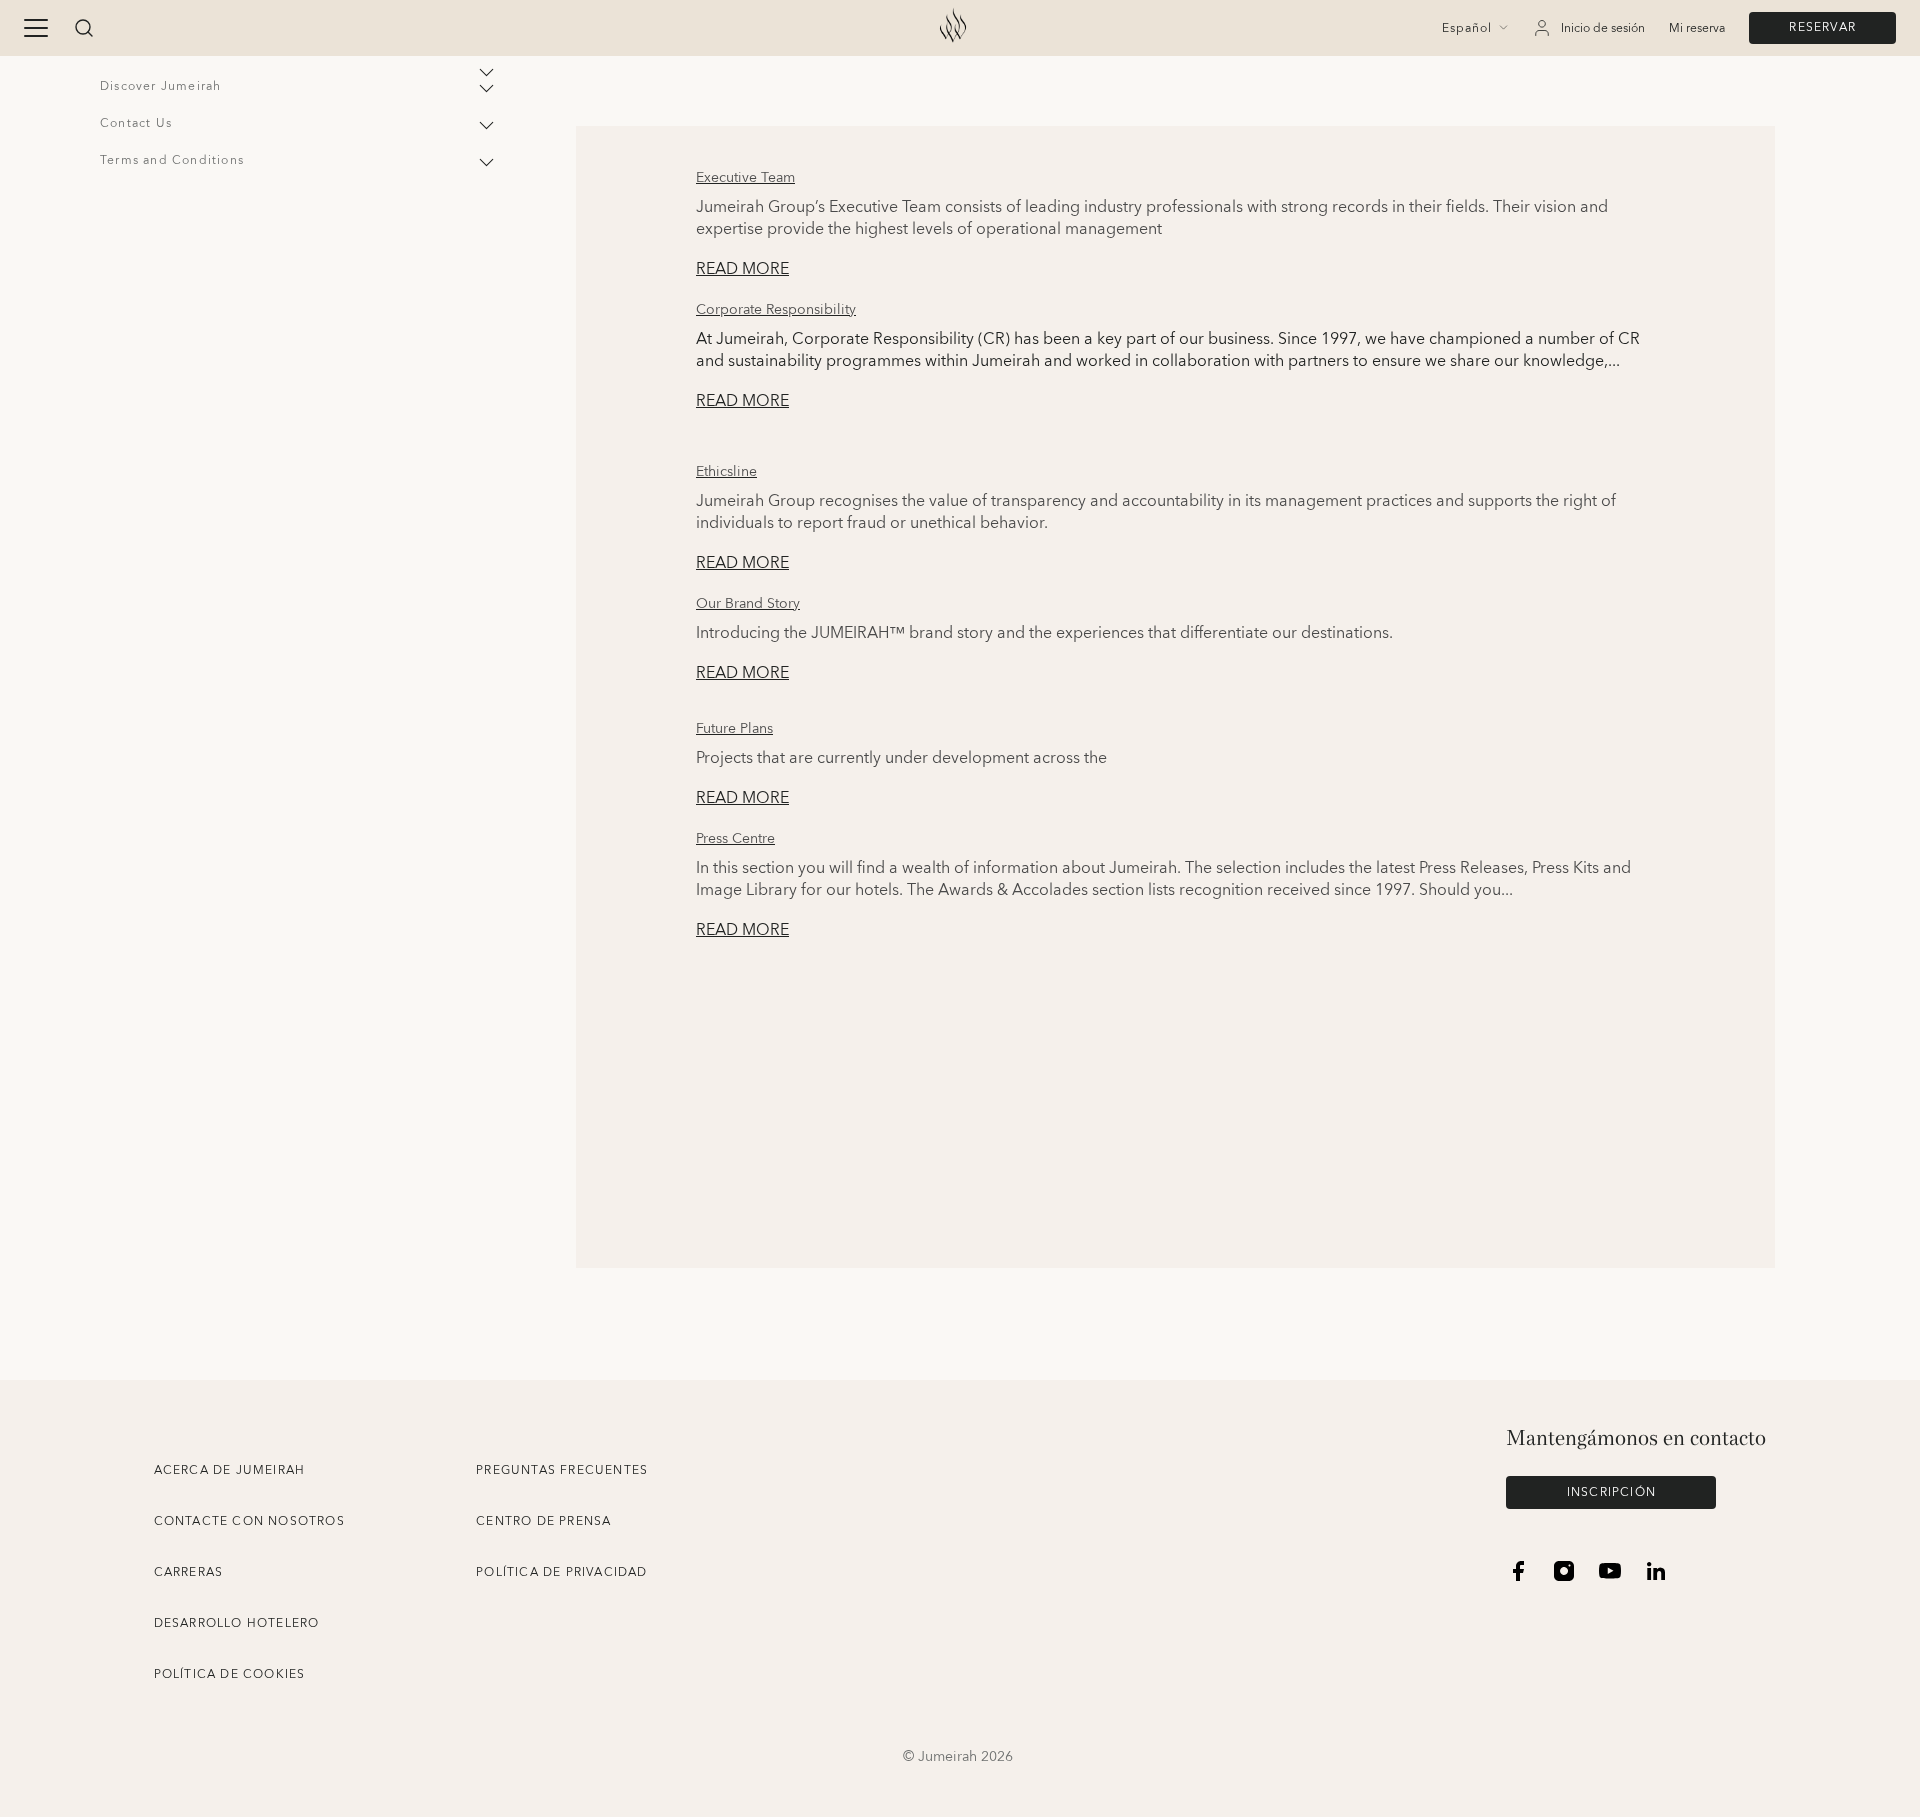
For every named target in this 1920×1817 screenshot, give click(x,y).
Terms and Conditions (172, 160)
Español (1467, 29)
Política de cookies (230, 1674)
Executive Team (745, 178)
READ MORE (742, 269)
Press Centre (735, 839)
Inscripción (1611, 1492)
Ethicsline (726, 472)
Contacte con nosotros (249, 1521)
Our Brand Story (748, 604)
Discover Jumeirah (160, 86)
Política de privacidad (561, 1572)
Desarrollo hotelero (237, 1623)
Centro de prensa (543, 1521)
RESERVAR (1822, 27)
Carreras (189, 1572)
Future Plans (734, 729)
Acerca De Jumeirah (230, 1470)
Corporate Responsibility (776, 310)
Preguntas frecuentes (562, 1470)
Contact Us (136, 123)
